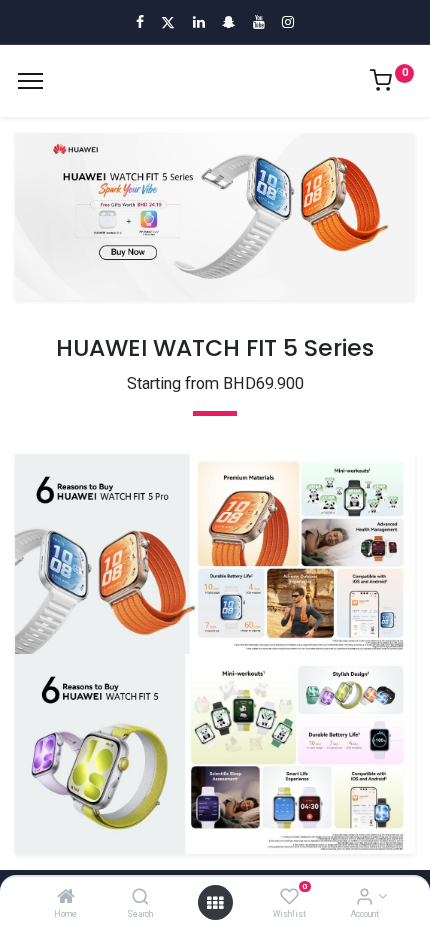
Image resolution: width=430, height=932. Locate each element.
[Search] (140, 898)
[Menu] (30, 81)
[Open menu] (215, 903)
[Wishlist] (289, 898)
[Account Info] (364, 898)
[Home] (66, 898)
